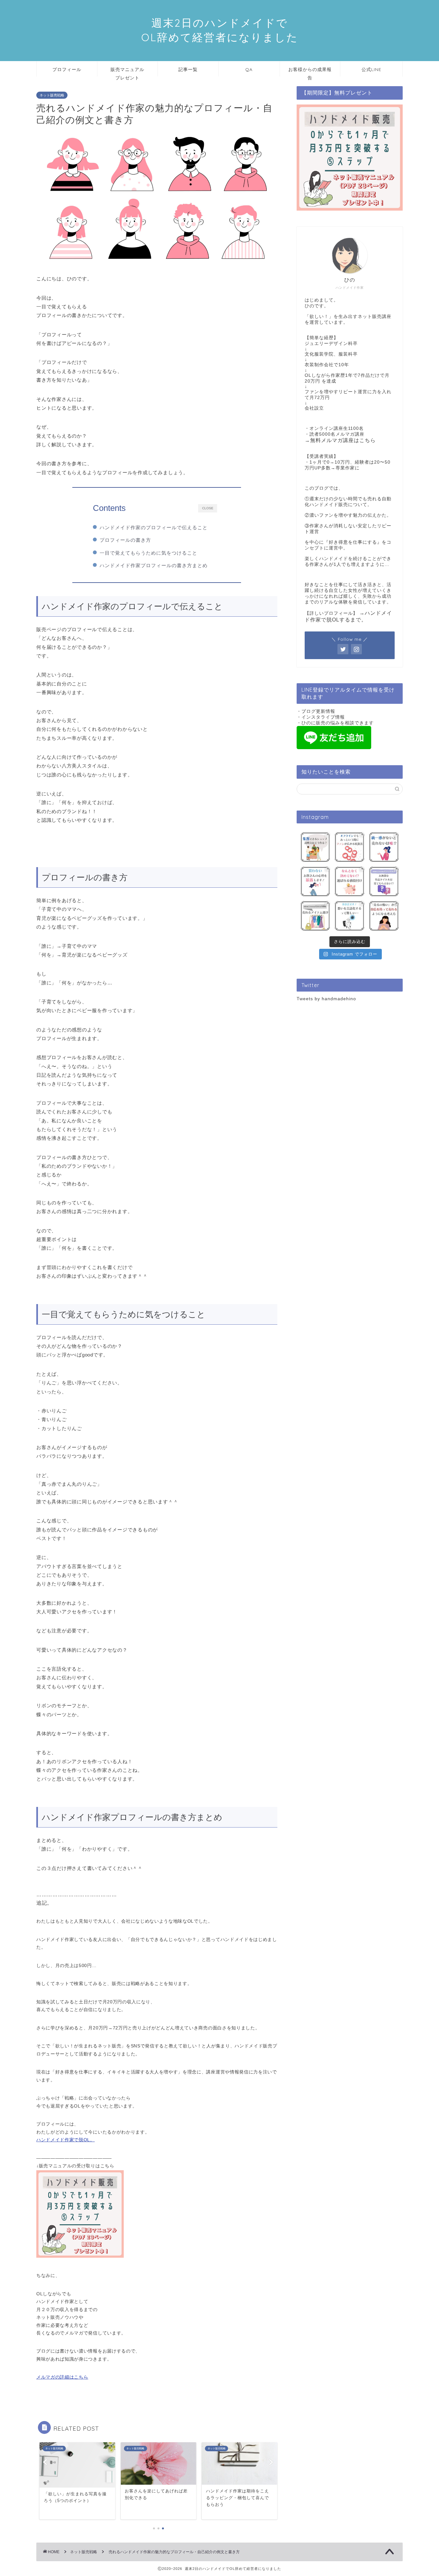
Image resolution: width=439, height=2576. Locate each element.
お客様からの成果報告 (310, 72)
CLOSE (208, 508)
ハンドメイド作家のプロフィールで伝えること (154, 527)
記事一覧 (188, 69)
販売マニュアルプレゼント (127, 72)
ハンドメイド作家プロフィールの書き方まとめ (154, 565)
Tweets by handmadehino (326, 999)
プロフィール (67, 69)
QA (249, 69)
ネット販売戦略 (52, 95)
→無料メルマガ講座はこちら (340, 440)
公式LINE (372, 69)
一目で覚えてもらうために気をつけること (148, 553)
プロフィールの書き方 (125, 540)
